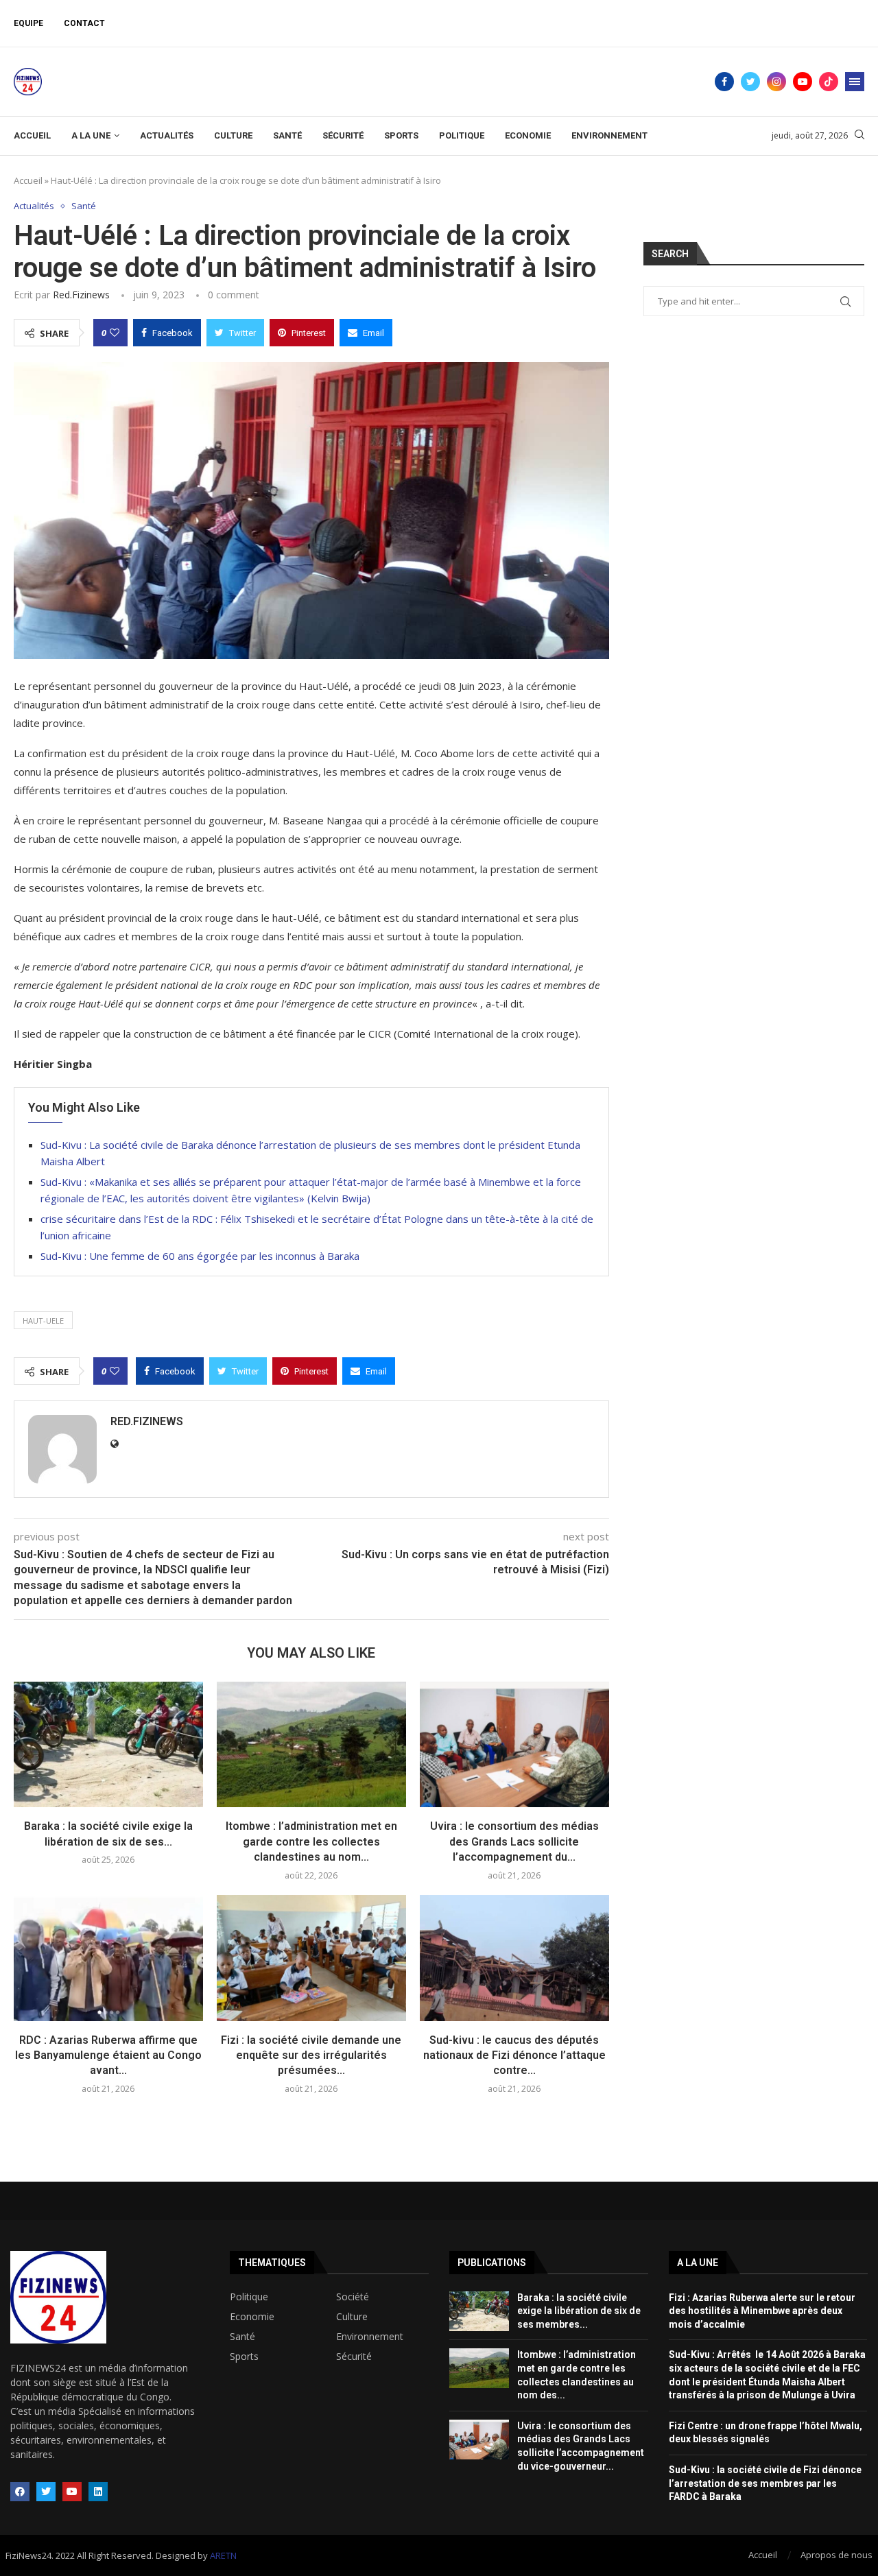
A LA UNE (91, 135)
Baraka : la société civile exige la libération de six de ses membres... (579, 2311)
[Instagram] (776, 82)
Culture (233, 135)
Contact (84, 23)
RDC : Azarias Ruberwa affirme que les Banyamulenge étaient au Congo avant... (108, 2055)
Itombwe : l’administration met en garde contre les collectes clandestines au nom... (311, 1841)
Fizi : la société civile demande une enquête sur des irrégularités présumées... (311, 2055)
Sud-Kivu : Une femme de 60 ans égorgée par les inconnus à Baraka (200, 1256)
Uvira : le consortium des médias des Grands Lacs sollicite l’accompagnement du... (514, 1841)
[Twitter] (750, 82)
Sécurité (343, 135)
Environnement (609, 135)
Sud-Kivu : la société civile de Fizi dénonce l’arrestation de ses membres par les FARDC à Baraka (765, 2483)
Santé (287, 135)
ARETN (223, 2555)
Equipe (28, 23)
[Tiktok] (829, 82)
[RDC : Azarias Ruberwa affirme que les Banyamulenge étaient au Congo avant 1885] (108, 1958)
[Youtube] (803, 82)
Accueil (32, 135)
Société (353, 2297)
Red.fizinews (81, 295)
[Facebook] (724, 82)
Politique (462, 135)
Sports (401, 135)
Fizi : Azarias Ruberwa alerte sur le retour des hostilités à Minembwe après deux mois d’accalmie (762, 2311)
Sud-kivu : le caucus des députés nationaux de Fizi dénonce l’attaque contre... (514, 2055)
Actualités (167, 135)
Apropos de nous (837, 2555)
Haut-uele (43, 1321)
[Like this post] (115, 333)
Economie (528, 135)
